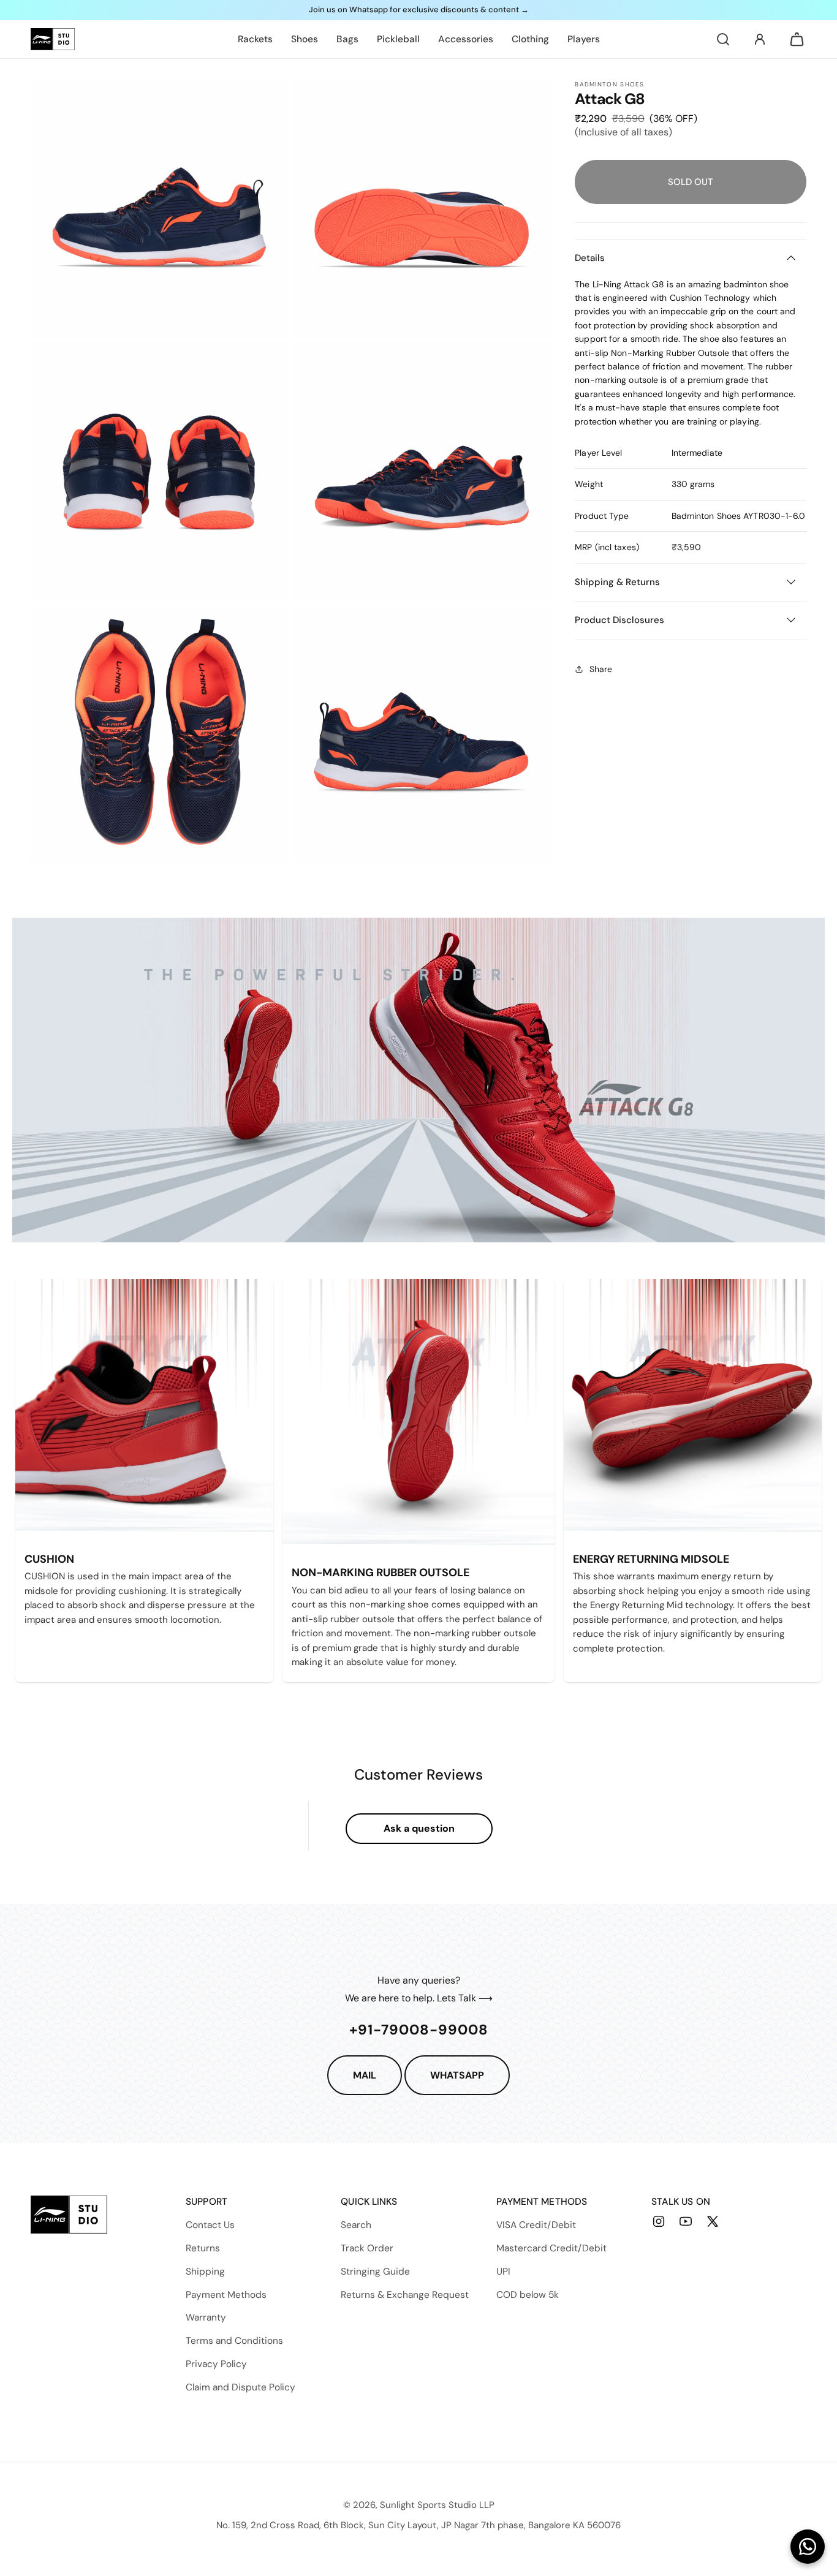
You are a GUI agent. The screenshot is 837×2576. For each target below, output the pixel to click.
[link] (255, 39)
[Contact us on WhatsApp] (808, 2547)
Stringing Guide (375, 2272)
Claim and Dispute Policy (240, 2387)
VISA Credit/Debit (536, 2225)
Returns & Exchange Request (405, 2295)
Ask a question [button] (419, 1828)
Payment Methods (226, 2295)
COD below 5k (528, 2295)
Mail (365, 2075)
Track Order (367, 2248)
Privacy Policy (216, 2364)
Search (356, 2225)
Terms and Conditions (234, 2341)
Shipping (205, 2272)
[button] (723, 39)
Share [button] (601, 668)
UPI (503, 2272)
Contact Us (210, 2225)
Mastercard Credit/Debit (551, 2248)
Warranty (206, 2317)
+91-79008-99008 (419, 2030)
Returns (203, 2248)
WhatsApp (457, 2075)
